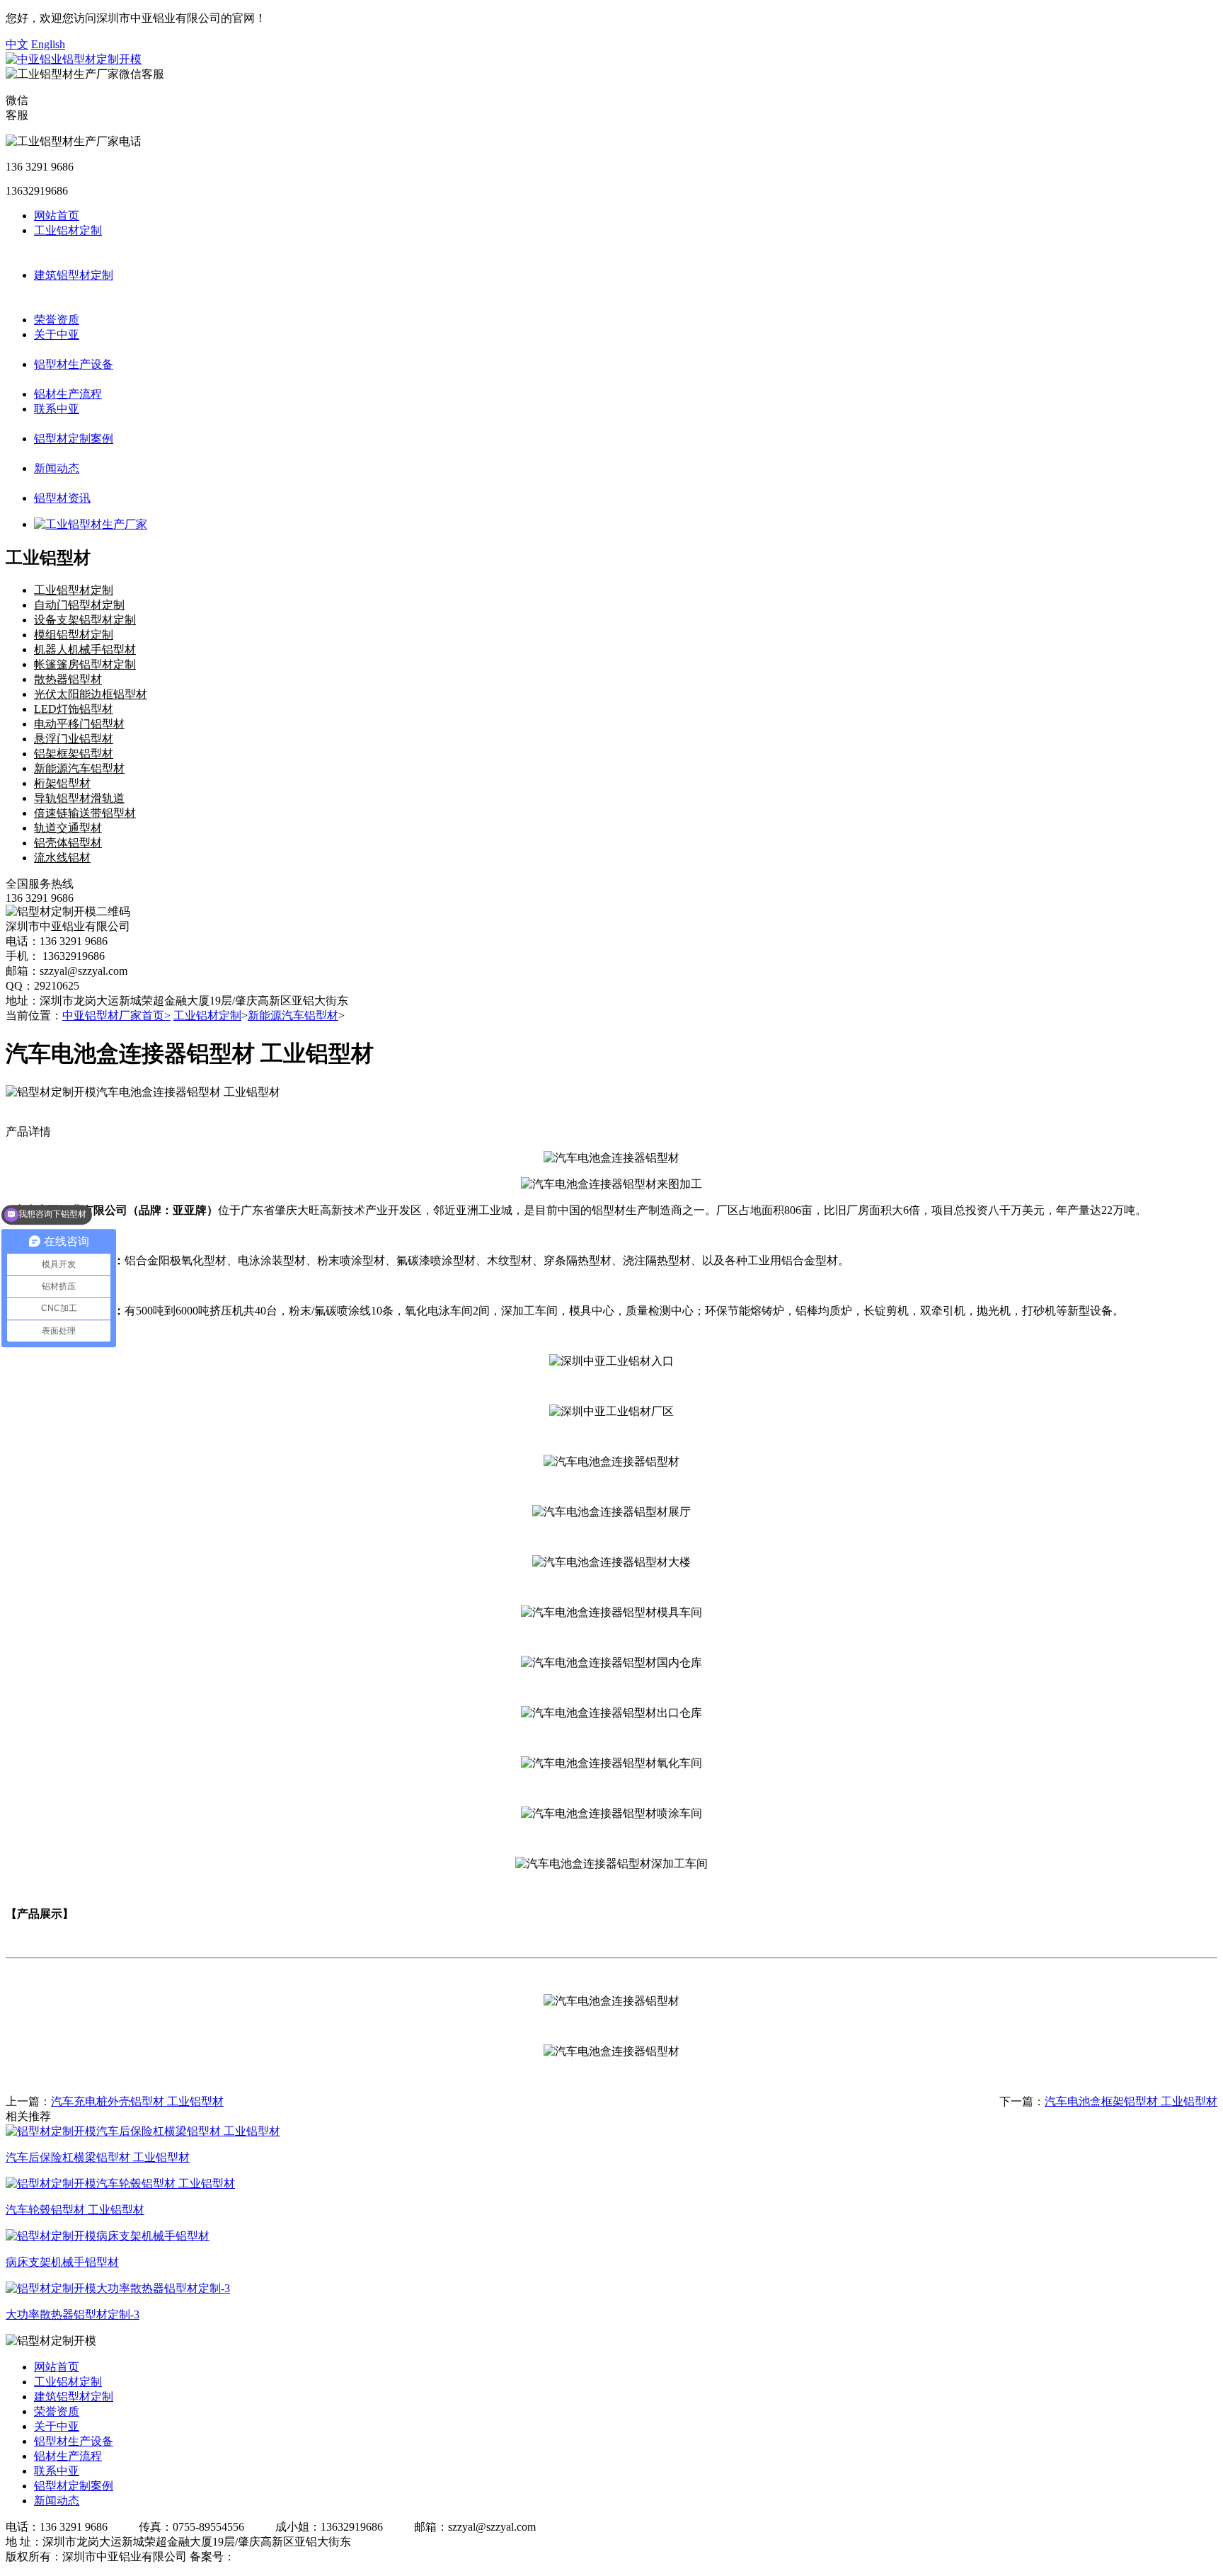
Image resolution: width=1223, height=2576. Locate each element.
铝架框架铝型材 (74, 754)
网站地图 (369, 2557)
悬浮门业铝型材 (74, 739)
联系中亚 (57, 409)
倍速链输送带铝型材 (85, 813)
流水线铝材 (62, 858)
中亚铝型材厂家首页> (116, 1015)
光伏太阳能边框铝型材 (91, 694)
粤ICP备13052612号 (283, 2557)
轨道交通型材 (68, 828)
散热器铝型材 (68, 679)
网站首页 (57, 216)
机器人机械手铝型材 (85, 649)
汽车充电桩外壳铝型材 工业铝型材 (137, 2101)
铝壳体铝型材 (68, 843)
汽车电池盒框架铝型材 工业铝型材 (1131, 2101)
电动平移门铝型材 (79, 724)
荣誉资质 (57, 320)
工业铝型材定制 (74, 590)
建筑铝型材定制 (74, 275)
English (48, 44)
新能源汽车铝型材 (79, 768)
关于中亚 (57, 334)
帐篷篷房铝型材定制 (85, 664)
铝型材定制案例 (74, 439)
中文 (17, 44)
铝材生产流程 (68, 394)
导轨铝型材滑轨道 (79, 798)
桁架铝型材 (62, 783)
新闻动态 (57, 468)
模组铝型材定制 (74, 635)
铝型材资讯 (62, 498)
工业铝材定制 (68, 230)
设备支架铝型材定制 (85, 620)
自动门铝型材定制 (79, 605)
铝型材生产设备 (74, 364)
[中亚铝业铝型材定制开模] (74, 59)
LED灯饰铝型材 (74, 709)
